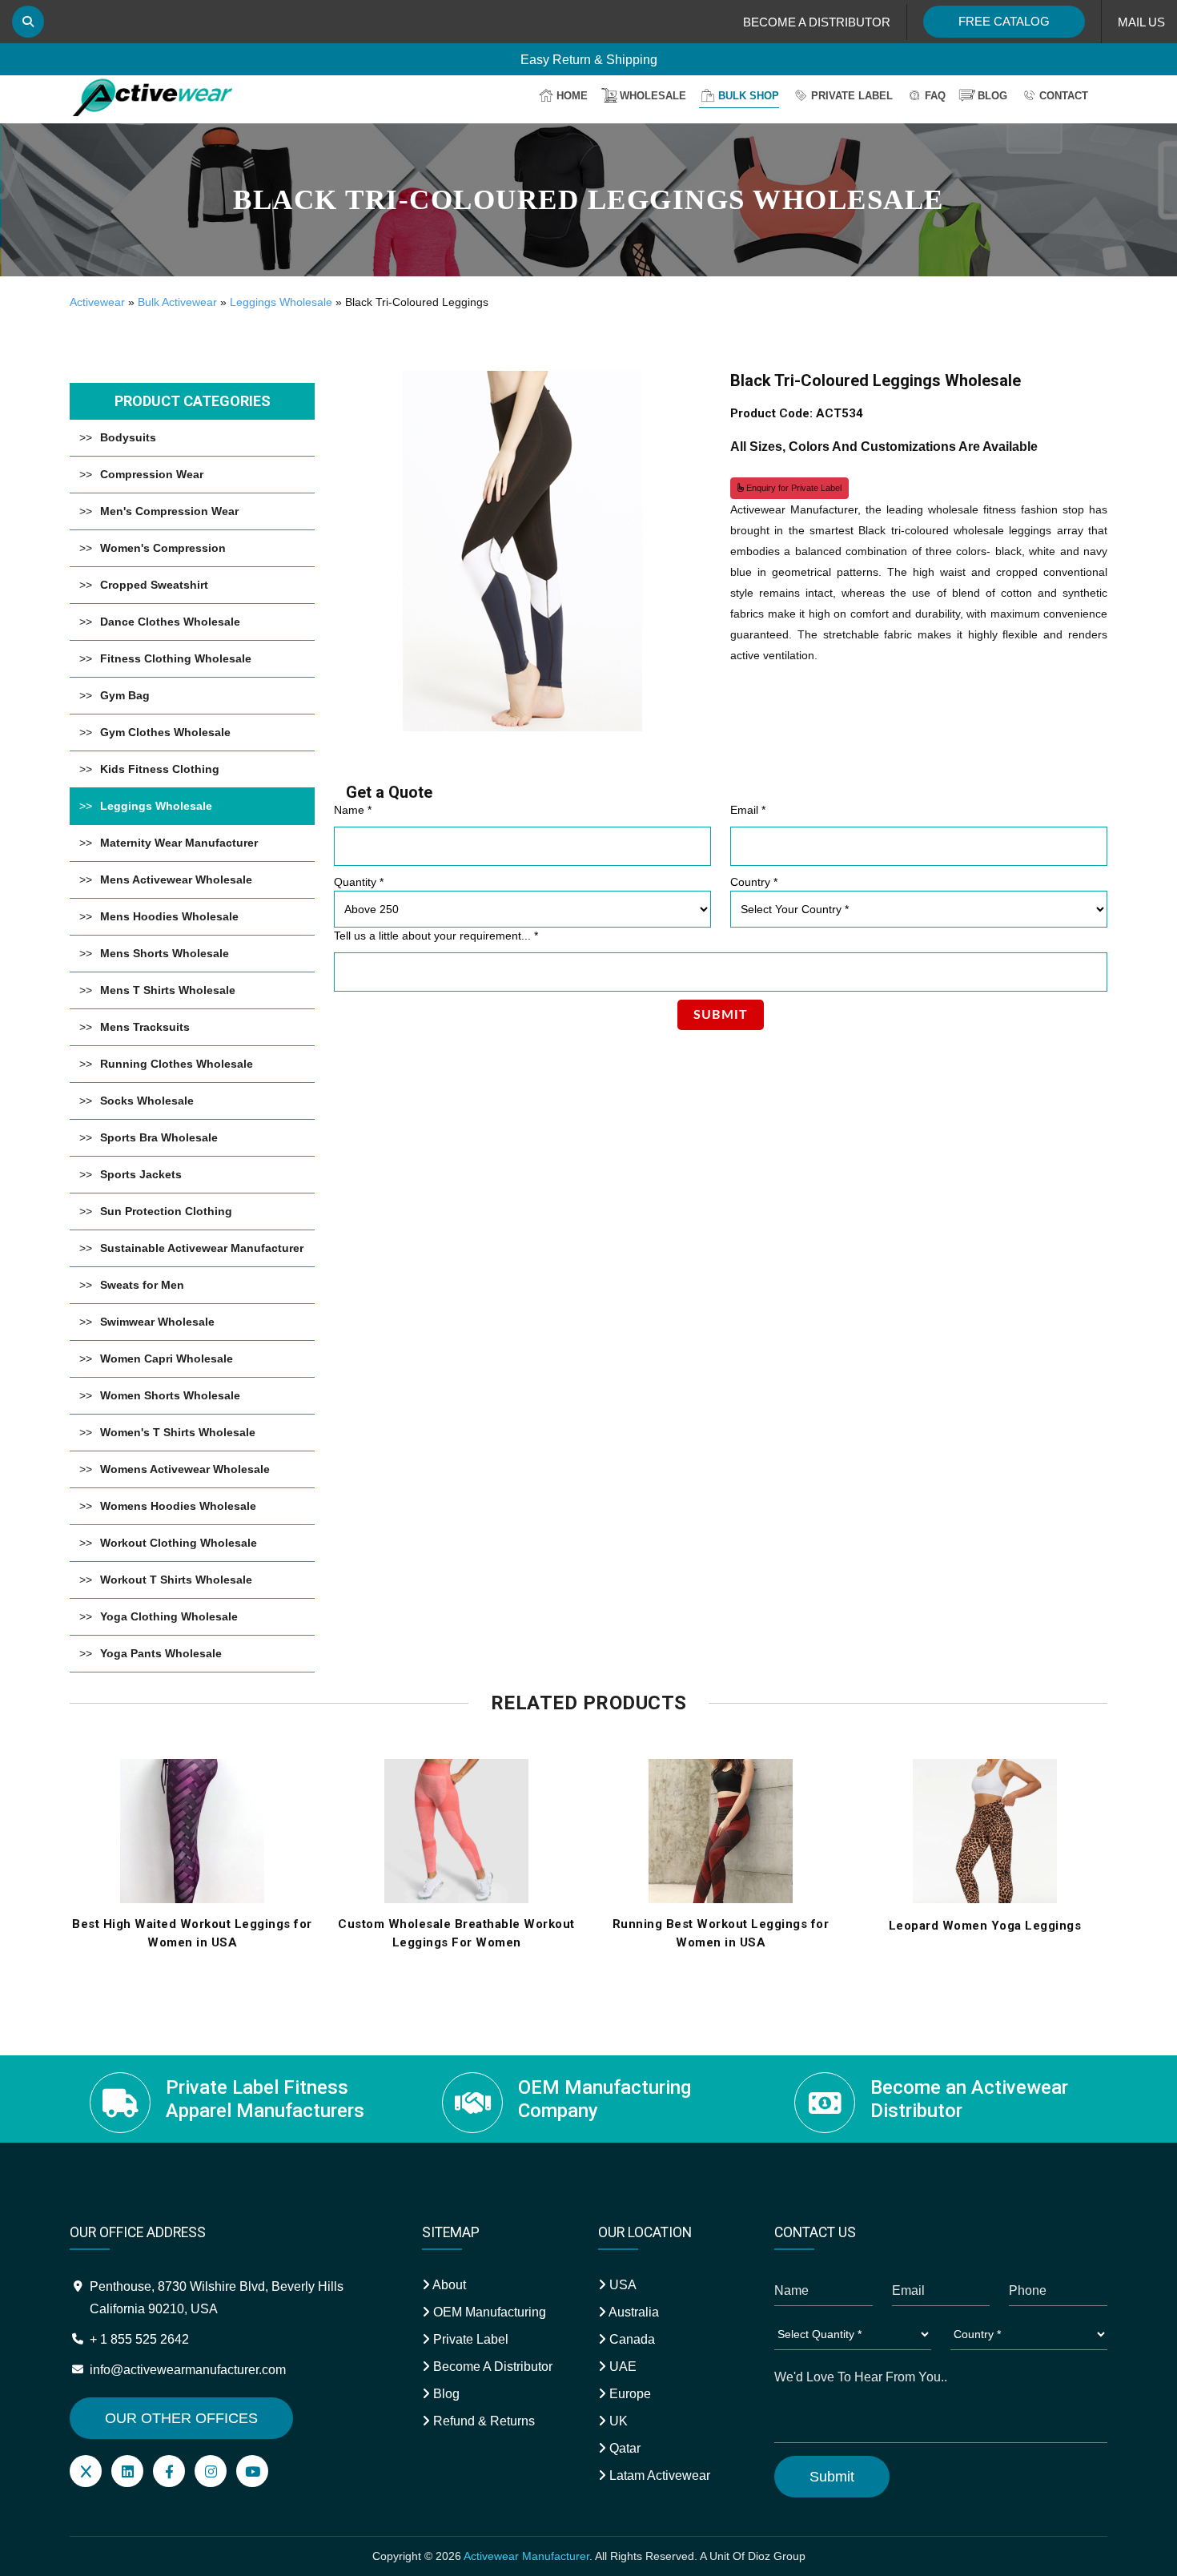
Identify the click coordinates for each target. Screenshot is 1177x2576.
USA (621, 2285)
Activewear (97, 302)
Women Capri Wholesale (167, 1358)
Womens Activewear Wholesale (185, 1469)
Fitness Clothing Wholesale (176, 658)
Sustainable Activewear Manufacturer (202, 1248)
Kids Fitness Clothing (160, 769)
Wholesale (653, 96)
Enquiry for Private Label (793, 488)
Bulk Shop (749, 96)
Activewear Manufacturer (526, 2556)
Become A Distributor (491, 2367)
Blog (992, 96)
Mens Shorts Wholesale (165, 953)
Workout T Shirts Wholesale (176, 1580)
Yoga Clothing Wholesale (169, 1616)
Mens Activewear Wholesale (176, 879)
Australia (633, 2312)
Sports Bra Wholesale (159, 1137)
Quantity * (359, 882)
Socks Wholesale (147, 1101)
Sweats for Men (142, 1285)
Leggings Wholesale (281, 302)
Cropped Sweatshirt (154, 585)
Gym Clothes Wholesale (165, 732)
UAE (621, 2367)
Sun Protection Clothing (166, 1211)
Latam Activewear (658, 2475)
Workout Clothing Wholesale (179, 1543)
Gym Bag (125, 695)
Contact (1064, 96)
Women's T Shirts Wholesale (178, 1432)
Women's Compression (163, 548)
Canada (631, 2339)
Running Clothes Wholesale (177, 1064)
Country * (754, 882)
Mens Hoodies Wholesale (169, 916)
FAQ (935, 96)
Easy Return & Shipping (589, 58)
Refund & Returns (482, 2421)
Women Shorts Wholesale (170, 1395)
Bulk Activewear (177, 302)
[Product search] (28, 22)
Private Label (852, 96)
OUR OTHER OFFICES (181, 2418)
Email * (748, 810)
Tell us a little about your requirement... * (436, 936)
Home (572, 96)
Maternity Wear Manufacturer (179, 843)
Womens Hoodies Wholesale (178, 1506)
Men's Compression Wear (169, 511)
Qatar (623, 2448)
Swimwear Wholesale (157, 1322)
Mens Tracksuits (145, 1027)
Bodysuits (128, 437)
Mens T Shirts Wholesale (168, 990)
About (448, 2285)
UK (617, 2421)
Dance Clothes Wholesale (170, 622)
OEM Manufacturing (488, 2312)
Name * (353, 810)
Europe (629, 2394)
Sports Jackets (141, 1174)
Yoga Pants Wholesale (161, 1653)
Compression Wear (152, 474)
